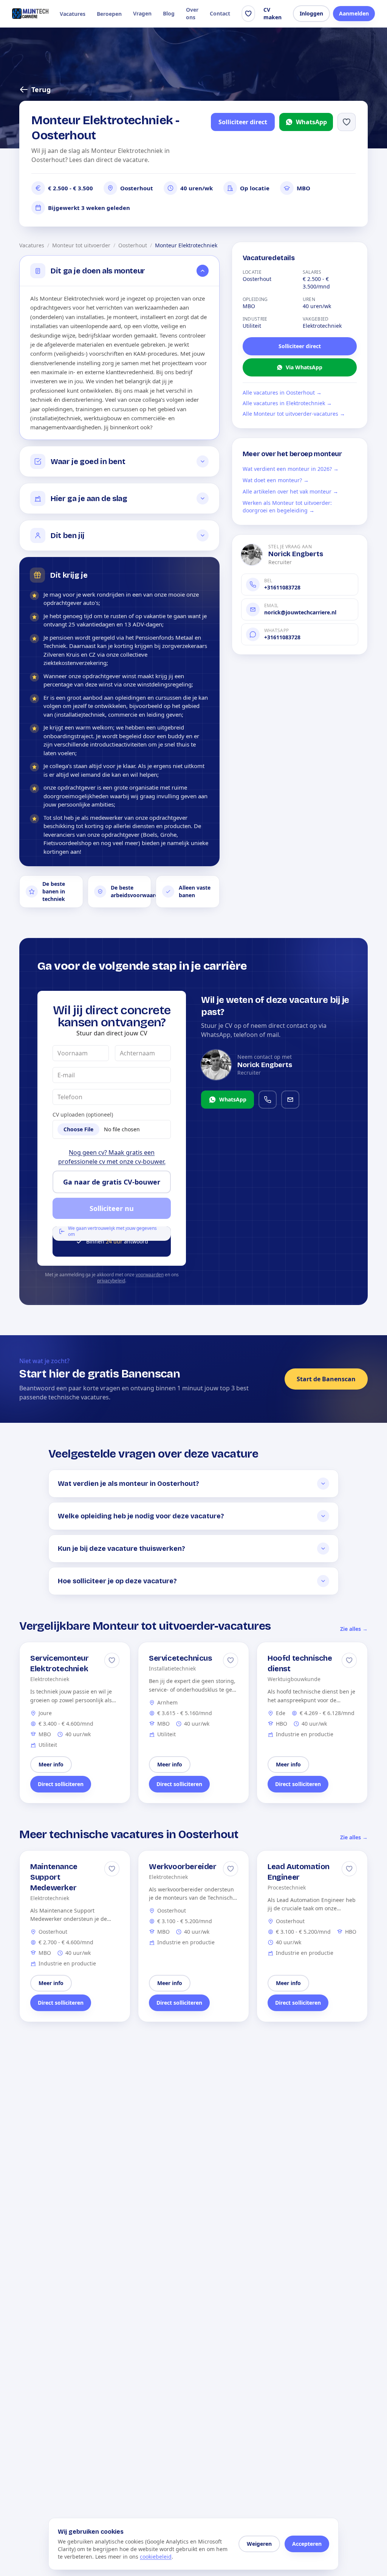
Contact (220, 13)
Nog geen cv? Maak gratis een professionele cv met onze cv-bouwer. (112, 1157)
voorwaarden (150, 1275)
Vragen (142, 13)
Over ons (192, 13)
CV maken (272, 13)
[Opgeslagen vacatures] (248, 14)
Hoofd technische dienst (300, 1663)
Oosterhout (133, 245)
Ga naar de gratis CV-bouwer (112, 1182)
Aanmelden (354, 13)
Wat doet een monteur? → (276, 480)
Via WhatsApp (304, 367)
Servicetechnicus (180, 1658)
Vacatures (73, 14)
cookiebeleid (156, 2557)
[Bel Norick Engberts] (268, 1100)
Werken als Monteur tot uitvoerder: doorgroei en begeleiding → (287, 507)
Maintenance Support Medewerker (54, 1877)
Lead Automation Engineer (299, 1872)
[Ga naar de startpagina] (30, 14)
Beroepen (109, 14)
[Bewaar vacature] (112, 1660)
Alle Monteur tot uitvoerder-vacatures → (294, 414)
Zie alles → (354, 1629)
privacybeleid (111, 1281)
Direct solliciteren (61, 1784)
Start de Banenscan (326, 1379)
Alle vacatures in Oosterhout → (282, 393)
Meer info (51, 1764)
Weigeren (259, 2544)
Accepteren (307, 2544)
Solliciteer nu (112, 1208)
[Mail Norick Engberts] (290, 1100)
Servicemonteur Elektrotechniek (59, 1663)
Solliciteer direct (243, 122)
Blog (169, 13)
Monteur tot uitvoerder (81, 245)
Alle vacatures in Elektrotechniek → (287, 403)
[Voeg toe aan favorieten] (347, 122)
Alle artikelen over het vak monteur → (290, 491)
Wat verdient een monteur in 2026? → (291, 469)
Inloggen (311, 13)
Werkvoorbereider (183, 1866)
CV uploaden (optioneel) (83, 1114)
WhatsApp (311, 122)
